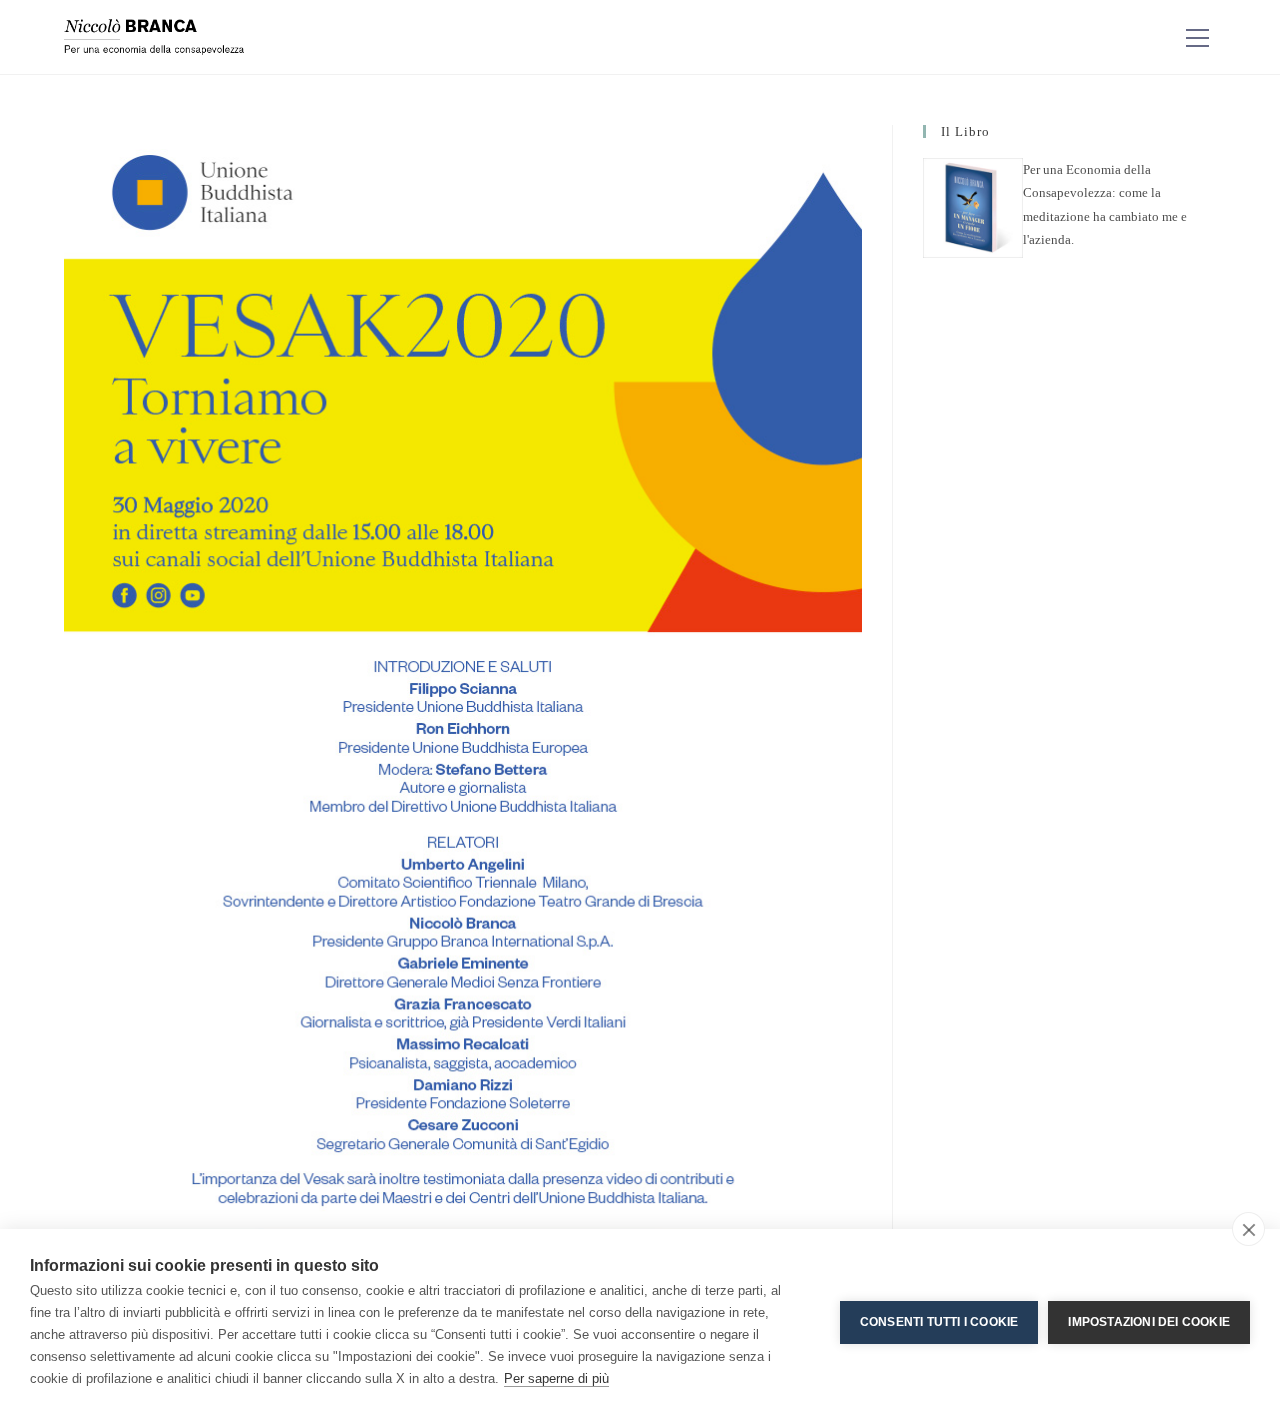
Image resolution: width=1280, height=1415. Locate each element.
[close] (1248, 1229)
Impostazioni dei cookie (1149, 1322)
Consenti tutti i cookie (939, 1322)
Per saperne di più (556, 1378)
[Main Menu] (1197, 37)
